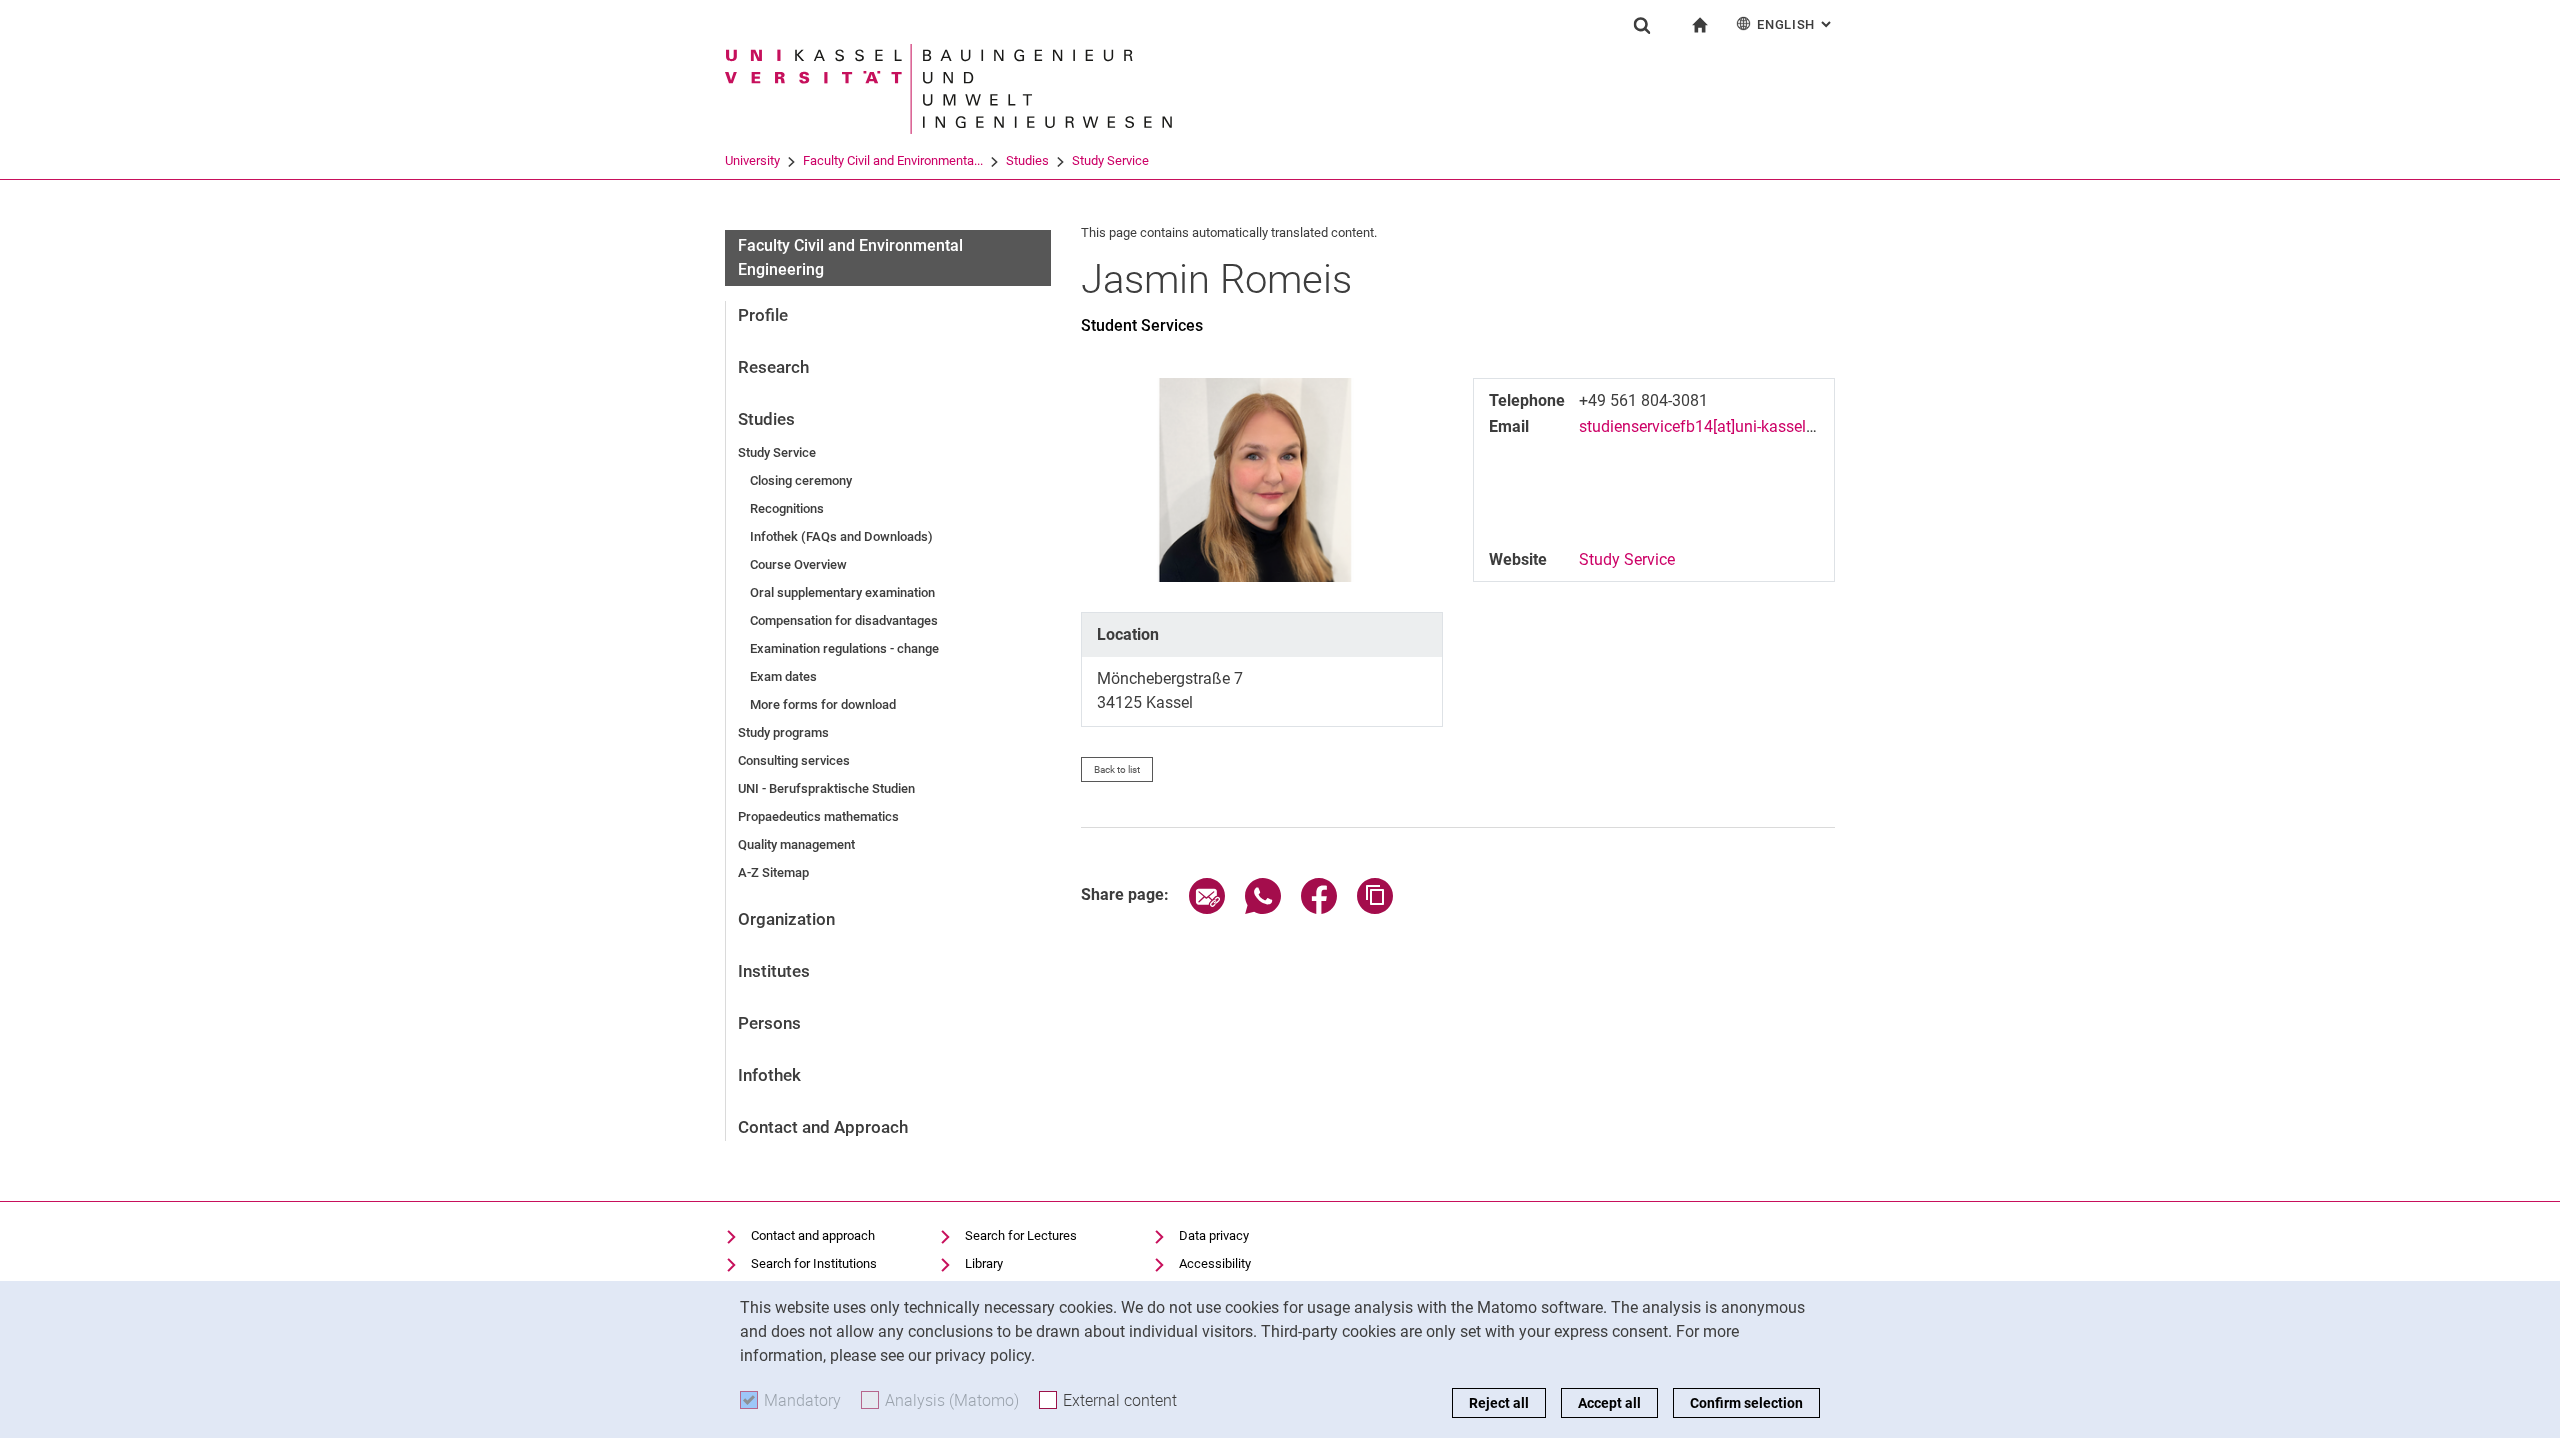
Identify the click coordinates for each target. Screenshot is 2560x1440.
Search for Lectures (1021, 1235)
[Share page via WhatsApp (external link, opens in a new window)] (1263, 908)
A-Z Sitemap (773, 872)
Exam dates (783, 676)
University (752, 160)
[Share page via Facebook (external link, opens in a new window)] (1319, 908)
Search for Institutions (814, 1263)
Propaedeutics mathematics (818, 816)
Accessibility (1215, 1263)
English (1796, 24)
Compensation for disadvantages (844, 620)
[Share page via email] (1207, 908)
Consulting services (794, 760)
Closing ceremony (801, 480)
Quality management (796, 844)
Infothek (769, 1075)
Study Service (1110, 160)
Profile (763, 315)
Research (773, 367)
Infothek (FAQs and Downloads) (841, 536)
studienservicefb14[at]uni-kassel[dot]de (1716, 426)
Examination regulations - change (844, 648)
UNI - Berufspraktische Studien (826, 788)
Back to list (1117, 769)
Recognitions (787, 508)
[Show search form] (1642, 25)
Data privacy (1214, 1235)
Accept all (1609, 1403)
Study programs (783, 732)
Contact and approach (813, 1235)
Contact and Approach (823, 1127)
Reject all (1499, 1403)
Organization (786, 919)
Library (984, 1263)
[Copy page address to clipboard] (1375, 908)
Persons (769, 1023)
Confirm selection (1746, 1403)
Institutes (774, 971)
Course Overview (798, 564)
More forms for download (823, 704)
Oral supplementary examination (842, 592)
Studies (1027, 160)
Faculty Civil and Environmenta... (893, 160)
